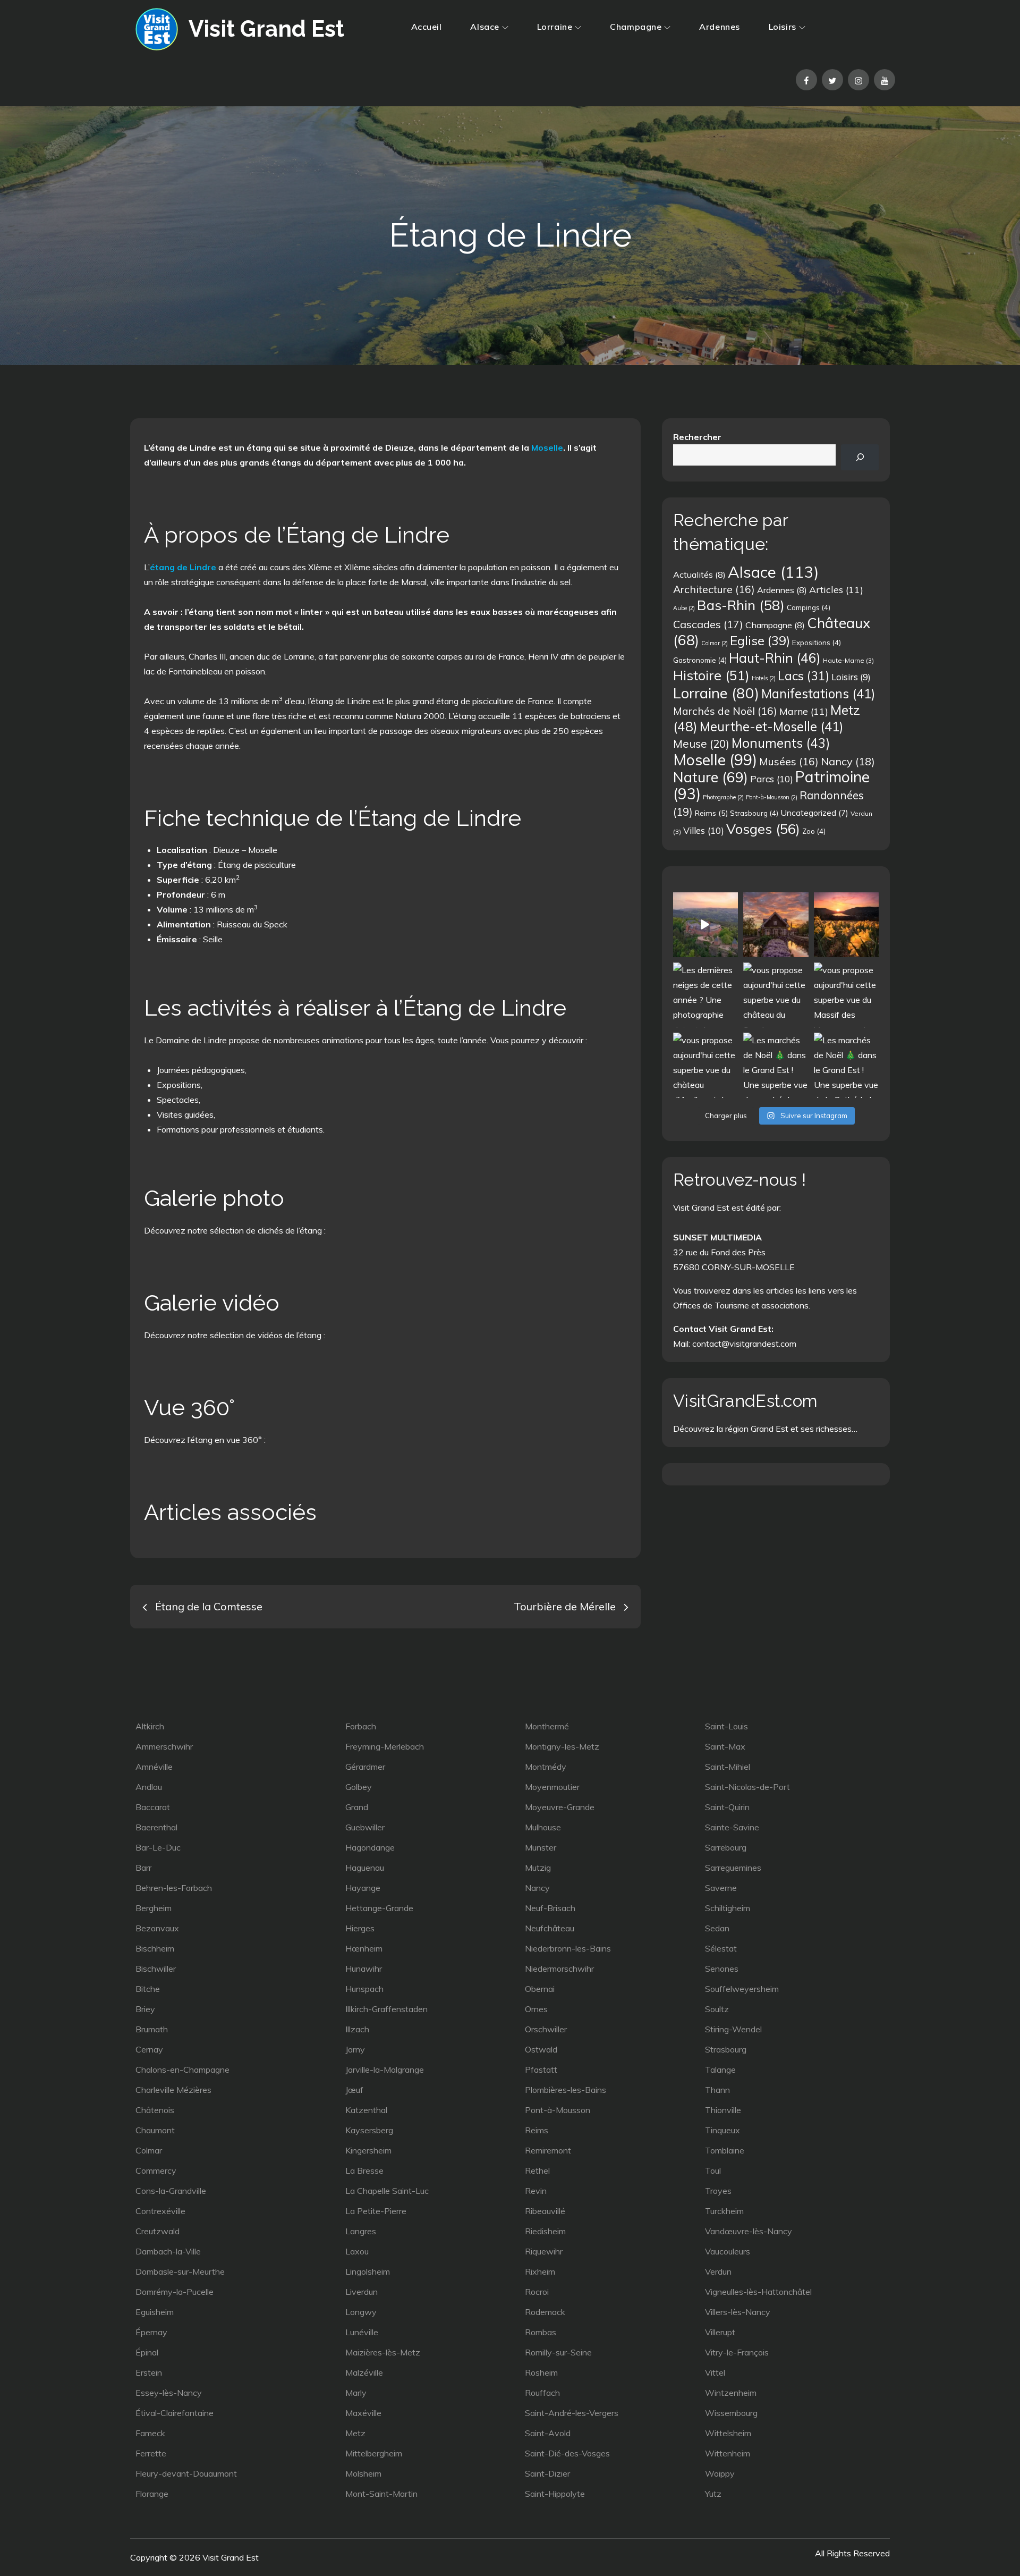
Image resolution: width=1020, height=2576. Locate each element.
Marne (804, 711)
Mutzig (538, 1868)
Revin (536, 2191)
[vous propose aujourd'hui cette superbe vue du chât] (776, 995)
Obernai (540, 1989)
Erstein (149, 2372)
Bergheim (154, 1908)
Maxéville (363, 2413)
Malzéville (364, 2372)
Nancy (848, 761)
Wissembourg (731, 2413)
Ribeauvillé (545, 2211)
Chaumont (155, 2130)
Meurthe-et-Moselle (771, 727)
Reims (711, 813)
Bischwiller (156, 1969)
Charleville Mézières (173, 2090)
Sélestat (721, 1948)
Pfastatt (541, 2070)
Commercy (156, 2170)
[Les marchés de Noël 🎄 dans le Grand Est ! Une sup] (776, 1065)
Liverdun (362, 2292)
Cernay (149, 2049)
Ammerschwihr (164, 1746)
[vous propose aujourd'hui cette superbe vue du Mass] (846, 995)
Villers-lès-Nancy (738, 2312)
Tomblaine (725, 2150)
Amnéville (154, 1767)
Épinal (147, 2352)
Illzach (357, 2029)
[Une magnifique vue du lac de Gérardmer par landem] (846, 925)
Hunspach (364, 1989)
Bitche (148, 1989)
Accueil (427, 27)
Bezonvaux (157, 1928)
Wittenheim (728, 2453)
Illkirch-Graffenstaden (386, 2009)
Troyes (718, 2191)
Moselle (547, 447)
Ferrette (151, 2453)
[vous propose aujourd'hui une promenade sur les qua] (776, 925)
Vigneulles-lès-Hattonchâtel (758, 2292)
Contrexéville (160, 2211)
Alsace (484, 27)
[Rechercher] (860, 457)
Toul (713, 2170)
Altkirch (150, 1726)
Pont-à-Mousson (772, 797)
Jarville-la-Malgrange (385, 2070)
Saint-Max (725, 1746)
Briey (145, 2009)
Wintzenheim (731, 2393)
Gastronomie (700, 660)
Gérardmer (365, 1767)
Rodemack (545, 2312)
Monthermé (547, 1726)
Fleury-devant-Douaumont (186, 2473)
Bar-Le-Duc (158, 1847)
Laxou (357, 2251)
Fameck (150, 2433)
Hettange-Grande (379, 1908)
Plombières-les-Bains (566, 2090)
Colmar (715, 643)
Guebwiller (365, 1827)
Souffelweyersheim (742, 1989)
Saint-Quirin (727, 1807)
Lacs (804, 676)
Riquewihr (544, 2251)
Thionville (723, 2110)
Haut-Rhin (775, 658)
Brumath (152, 2029)
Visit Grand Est (266, 29)
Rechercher (697, 437)
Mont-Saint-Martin (381, 2494)
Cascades (708, 624)
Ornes (536, 2009)
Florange (152, 2494)
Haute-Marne (848, 660)
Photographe (723, 797)
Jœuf (354, 2090)
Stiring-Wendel (733, 2029)
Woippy (720, 2473)
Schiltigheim (728, 1908)
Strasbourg (754, 813)
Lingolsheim (368, 2271)
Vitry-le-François (737, 2352)
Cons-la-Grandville (171, 2191)
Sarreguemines (733, 1868)
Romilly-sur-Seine (558, 2352)
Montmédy (546, 1767)
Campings (809, 607)
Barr (143, 1868)
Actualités (699, 575)
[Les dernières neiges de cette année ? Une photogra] (705, 995)
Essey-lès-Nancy (169, 2393)
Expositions (817, 643)
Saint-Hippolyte (555, 2494)
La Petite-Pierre (376, 2211)
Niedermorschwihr (559, 1969)
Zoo (814, 831)
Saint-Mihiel (728, 1767)
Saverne (721, 1888)
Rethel (537, 2170)
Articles (836, 589)
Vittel (715, 2372)
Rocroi (537, 2292)
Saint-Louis (726, 1726)
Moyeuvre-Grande (560, 1807)
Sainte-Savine (732, 1827)
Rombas (541, 2332)
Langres (361, 2231)
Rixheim (540, 2271)
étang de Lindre (183, 567)
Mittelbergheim (374, 2453)
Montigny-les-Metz (562, 1746)
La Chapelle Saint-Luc (387, 2191)
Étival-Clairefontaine (175, 2413)
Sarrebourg (726, 1847)
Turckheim (724, 2211)
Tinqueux (722, 2130)
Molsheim (363, 2473)
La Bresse (364, 2170)
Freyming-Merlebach (385, 1746)
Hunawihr (364, 1969)
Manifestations (818, 694)
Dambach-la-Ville (168, 2251)
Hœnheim (364, 1948)
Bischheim (155, 1948)
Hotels (764, 678)
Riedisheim (545, 2231)
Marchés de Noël (725, 711)
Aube (684, 608)
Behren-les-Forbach (174, 1888)
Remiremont (548, 2150)
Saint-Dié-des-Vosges (567, 2453)
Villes (704, 830)
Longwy (361, 2312)
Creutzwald (158, 2231)
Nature (711, 777)
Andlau (149, 1787)
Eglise (760, 640)
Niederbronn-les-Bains (568, 1948)
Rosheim (541, 2372)
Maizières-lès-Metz (383, 2352)
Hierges (360, 1928)
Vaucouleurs (728, 2251)
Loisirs (783, 27)
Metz (355, 2433)
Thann (717, 2090)
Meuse (701, 744)
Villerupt (720, 2332)
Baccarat (153, 1807)
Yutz (713, 2494)
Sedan (717, 1928)
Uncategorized (814, 813)
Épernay (151, 2332)
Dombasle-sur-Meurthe (180, 2271)
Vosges (763, 829)
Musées (789, 761)
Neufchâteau (550, 1928)
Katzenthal (366, 2110)
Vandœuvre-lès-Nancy (749, 2231)
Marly (356, 2393)
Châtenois (155, 2110)
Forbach (361, 1726)
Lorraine (555, 27)
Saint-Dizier (547, 2473)
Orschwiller (546, 2029)
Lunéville (362, 2332)
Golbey (359, 1787)
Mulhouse (543, 1827)
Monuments (781, 743)
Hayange (363, 1888)
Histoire (711, 675)
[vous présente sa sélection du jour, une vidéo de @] (705, 925)
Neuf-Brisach (550, 1908)
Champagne (636, 27)
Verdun (718, 2271)
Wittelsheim (728, 2433)
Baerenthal (156, 1827)
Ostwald (541, 2049)
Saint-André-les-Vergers (572, 2413)
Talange (720, 2070)
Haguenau (365, 1868)
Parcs (772, 779)
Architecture (714, 589)
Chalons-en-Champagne (182, 2070)
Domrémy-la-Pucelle (175, 2292)
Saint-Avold (548, 2433)
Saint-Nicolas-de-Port (747, 1787)
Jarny (355, 2049)
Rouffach (542, 2393)
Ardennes (719, 27)
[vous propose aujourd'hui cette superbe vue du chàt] (705, 1065)
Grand (357, 1807)
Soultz (717, 2009)
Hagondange (370, 1847)
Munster (541, 1847)
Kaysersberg (369, 2130)
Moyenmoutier (552, 1787)
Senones (722, 1969)
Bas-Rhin (741, 605)
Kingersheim (368, 2150)
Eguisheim (155, 2312)
